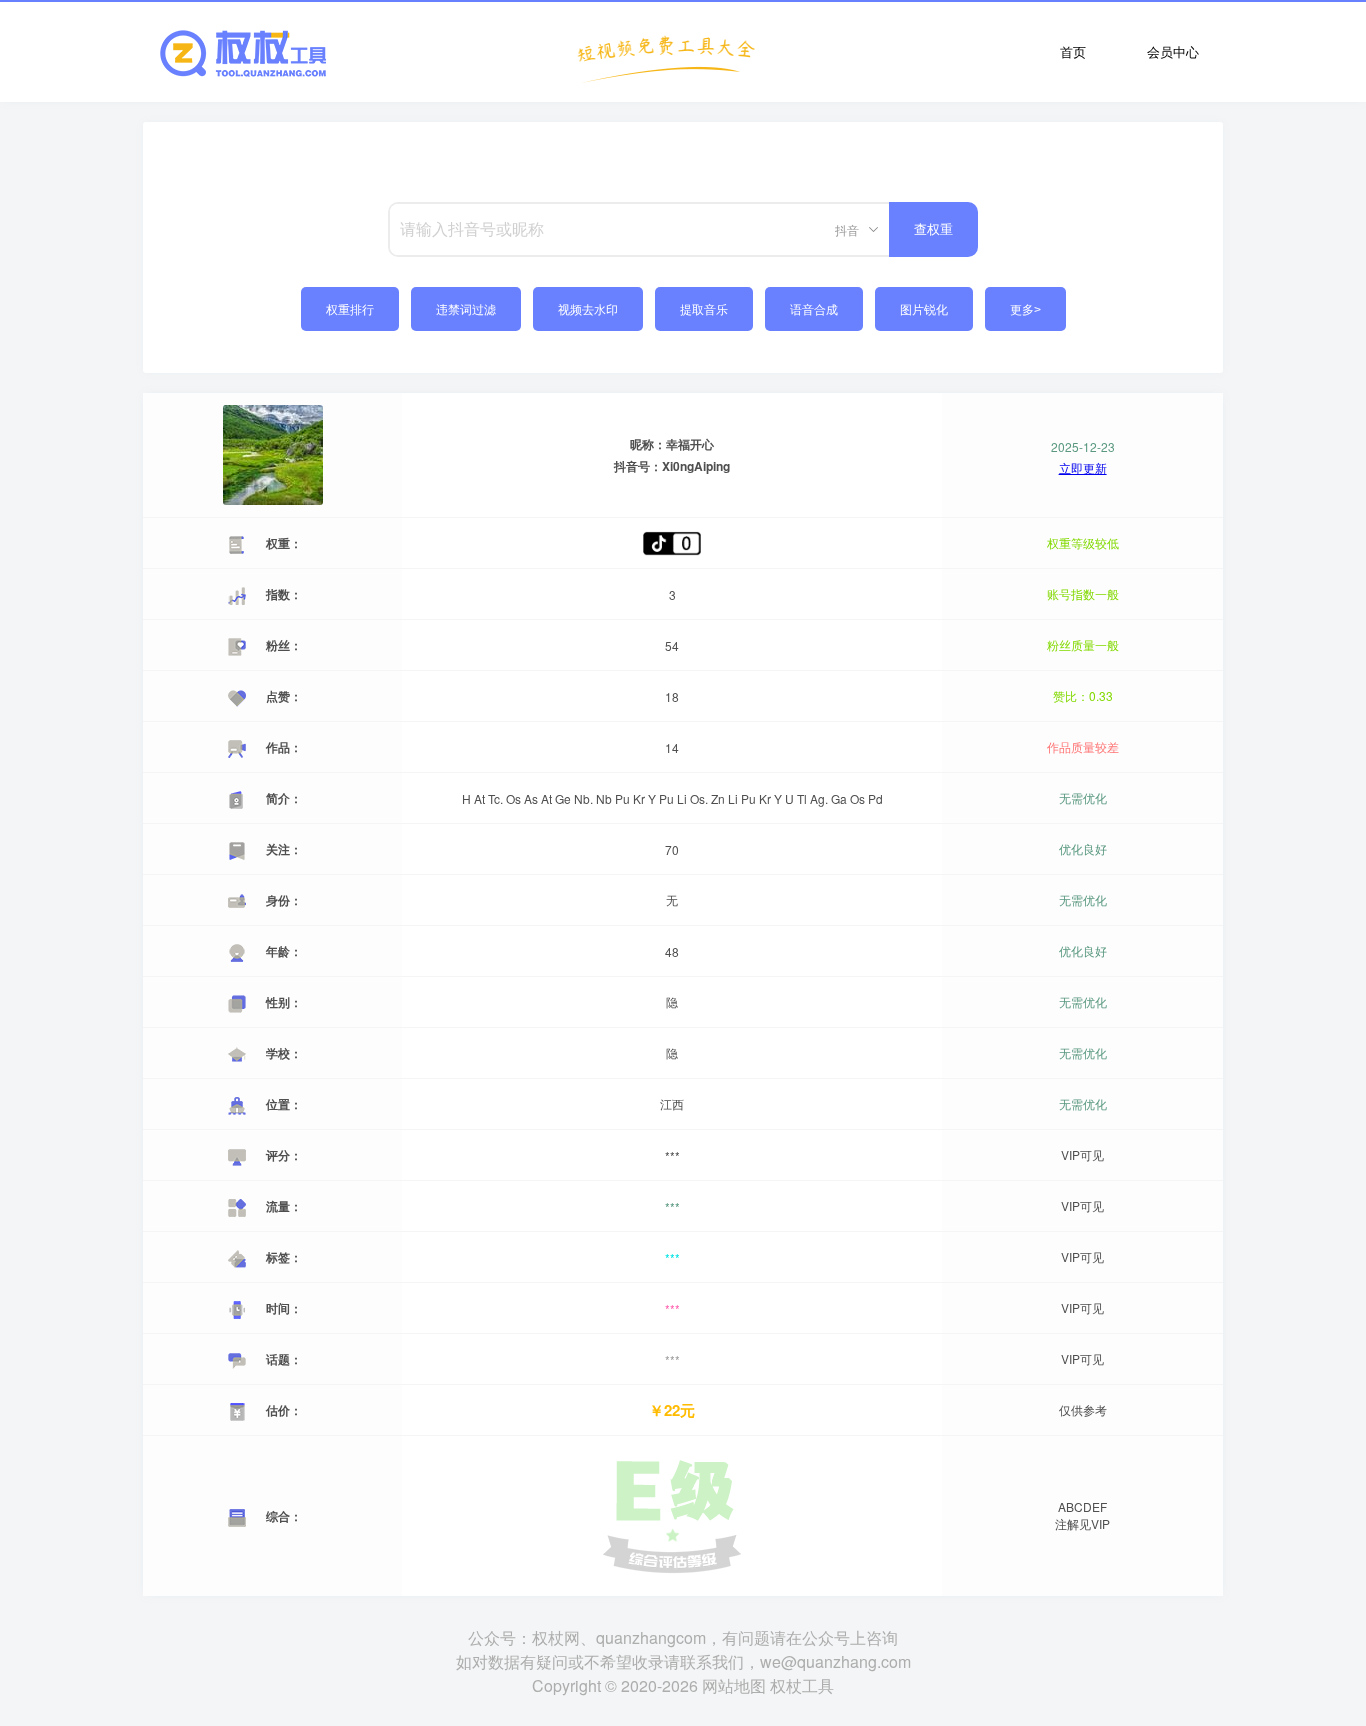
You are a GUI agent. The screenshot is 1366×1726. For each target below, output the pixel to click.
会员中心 (1173, 51)
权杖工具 (802, 1685)
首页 (1073, 51)
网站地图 (734, 1685)
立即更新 (1083, 468)
